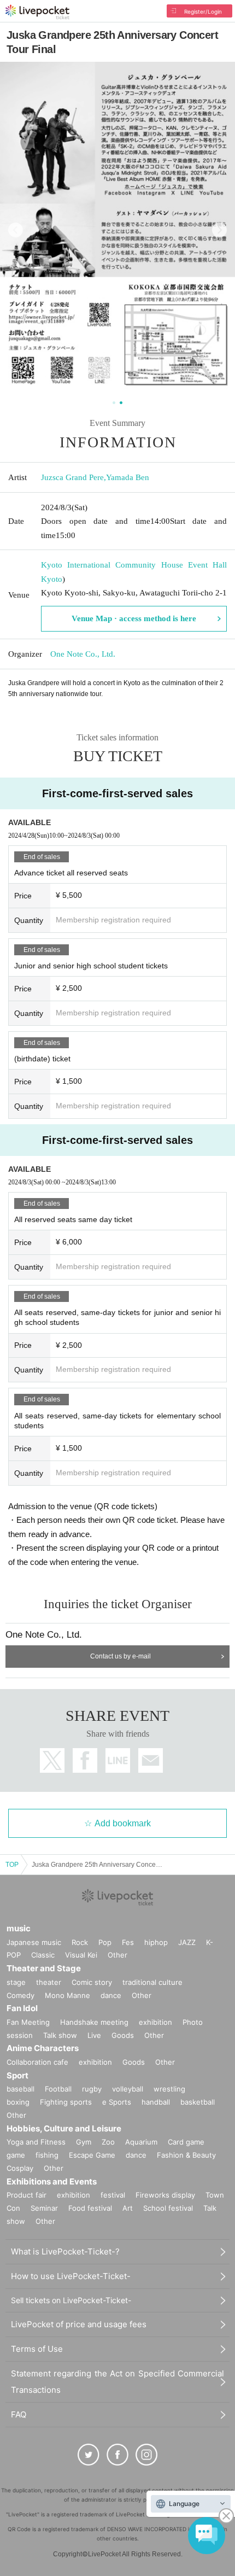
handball (156, 2102)
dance (111, 1995)
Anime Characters (43, 2048)
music (19, 1928)
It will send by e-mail (151, 1760)
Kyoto (52, 579)
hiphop (156, 1942)
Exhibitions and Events (52, 2181)
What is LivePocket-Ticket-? (65, 2251)
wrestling (169, 2089)
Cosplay (20, 2168)
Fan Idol (22, 2008)
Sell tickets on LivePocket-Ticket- (71, 2300)
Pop (105, 1942)
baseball (20, 2089)
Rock (80, 1942)
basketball (198, 2102)
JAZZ (187, 1942)
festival (113, 2195)
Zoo (108, 2142)
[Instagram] (146, 2455)
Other (117, 1955)
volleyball (128, 2089)
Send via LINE (118, 1760)
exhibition (155, 2022)
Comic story (92, 1982)
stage (16, 1982)
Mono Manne (67, 1995)
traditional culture (152, 1982)
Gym (84, 2142)
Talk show (60, 2035)
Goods (123, 2035)
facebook (85, 1760)
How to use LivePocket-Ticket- (71, 2276)
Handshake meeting (94, 2022)
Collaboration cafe (37, 2062)
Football (58, 2089)
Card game (186, 2142)
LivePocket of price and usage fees (79, 2324)
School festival (168, 2208)
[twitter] (89, 2455)
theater (49, 1982)
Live (94, 2035)
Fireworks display (165, 2195)
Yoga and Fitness (36, 2142)
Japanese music (34, 1942)
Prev (16, 230)
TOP (12, 1865)
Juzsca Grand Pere (72, 477)
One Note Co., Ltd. (83, 654)
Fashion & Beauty (186, 2155)
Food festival (90, 2208)
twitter (52, 1760)
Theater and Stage (44, 1968)
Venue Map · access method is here (134, 618)
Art (128, 2208)
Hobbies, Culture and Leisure (64, 2128)
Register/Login (203, 11)
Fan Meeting (28, 2022)
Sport (17, 2075)
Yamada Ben (128, 477)
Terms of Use (37, 2349)
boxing (18, 2102)
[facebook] (117, 2455)
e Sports (117, 2102)
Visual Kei (81, 1955)
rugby (92, 2089)
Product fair (27, 2195)
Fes (128, 1942)
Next (219, 230)
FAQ (19, 2414)
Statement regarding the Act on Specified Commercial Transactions (117, 2382)
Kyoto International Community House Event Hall (134, 565)
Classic (43, 1955)
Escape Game (92, 2155)
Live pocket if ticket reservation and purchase (37, 12)
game (16, 2155)
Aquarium (141, 2142)
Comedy (20, 1995)
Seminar (44, 2208)
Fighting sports (66, 2102)
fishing (47, 2155)
